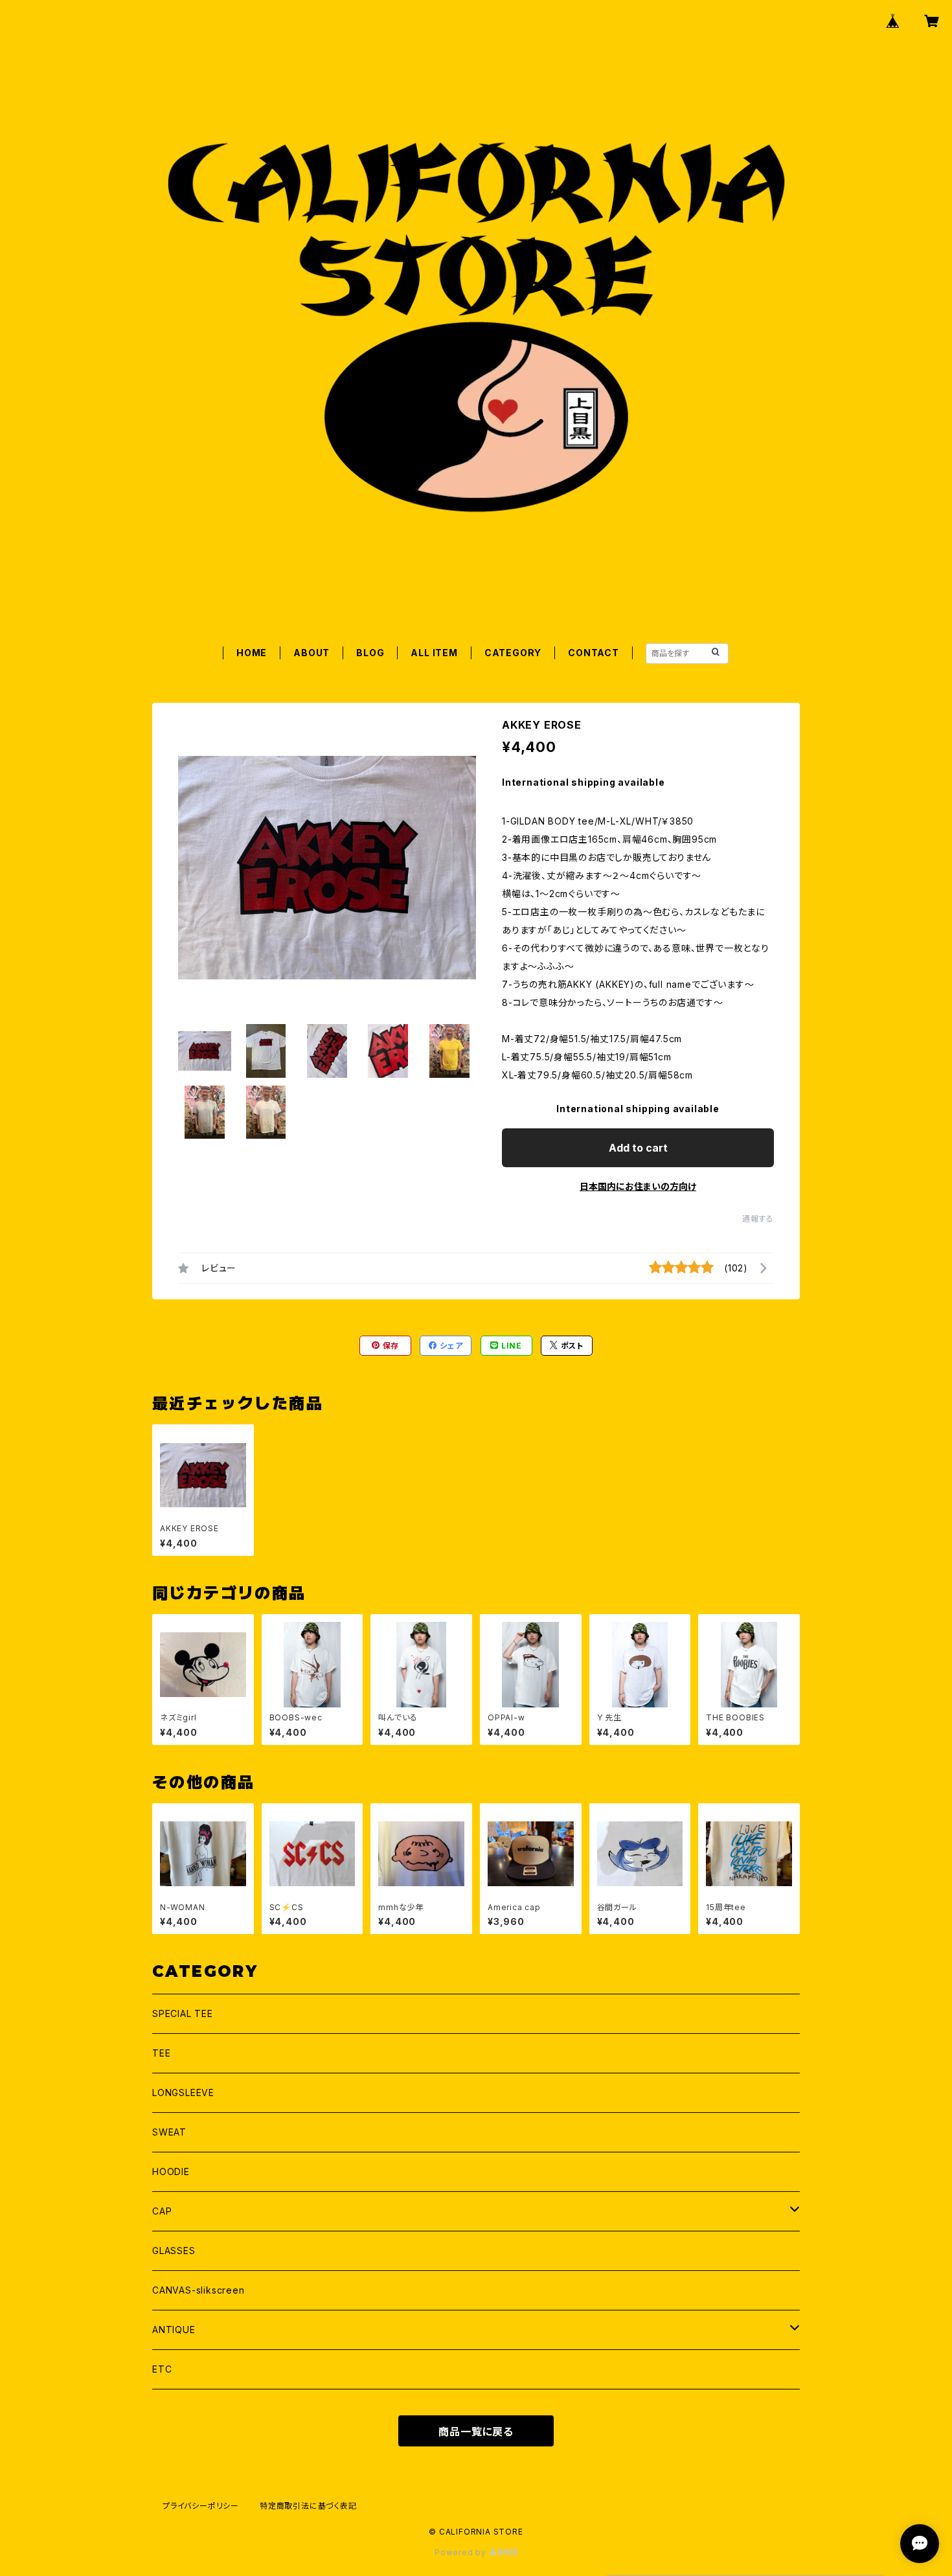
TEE (161, 2053)
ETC (162, 2369)
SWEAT (169, 2132)
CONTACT (594, 653)
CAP (162, 2211)
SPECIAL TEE (183, 2013)
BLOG (370, 653)
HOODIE (171, 2171)
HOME (252, 653)
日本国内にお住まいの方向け (638, 1186)
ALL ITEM (434, 653)
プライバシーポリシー (201, 2506)
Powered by (462, 2552)
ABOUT (312, 653)
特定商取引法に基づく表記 (308, 2506)
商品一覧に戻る (476, 2432)
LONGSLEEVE (183, 2092)
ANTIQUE (174, 2330)
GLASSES (174, 2251)
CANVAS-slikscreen (198, 2290)
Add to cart (638, 1148)
